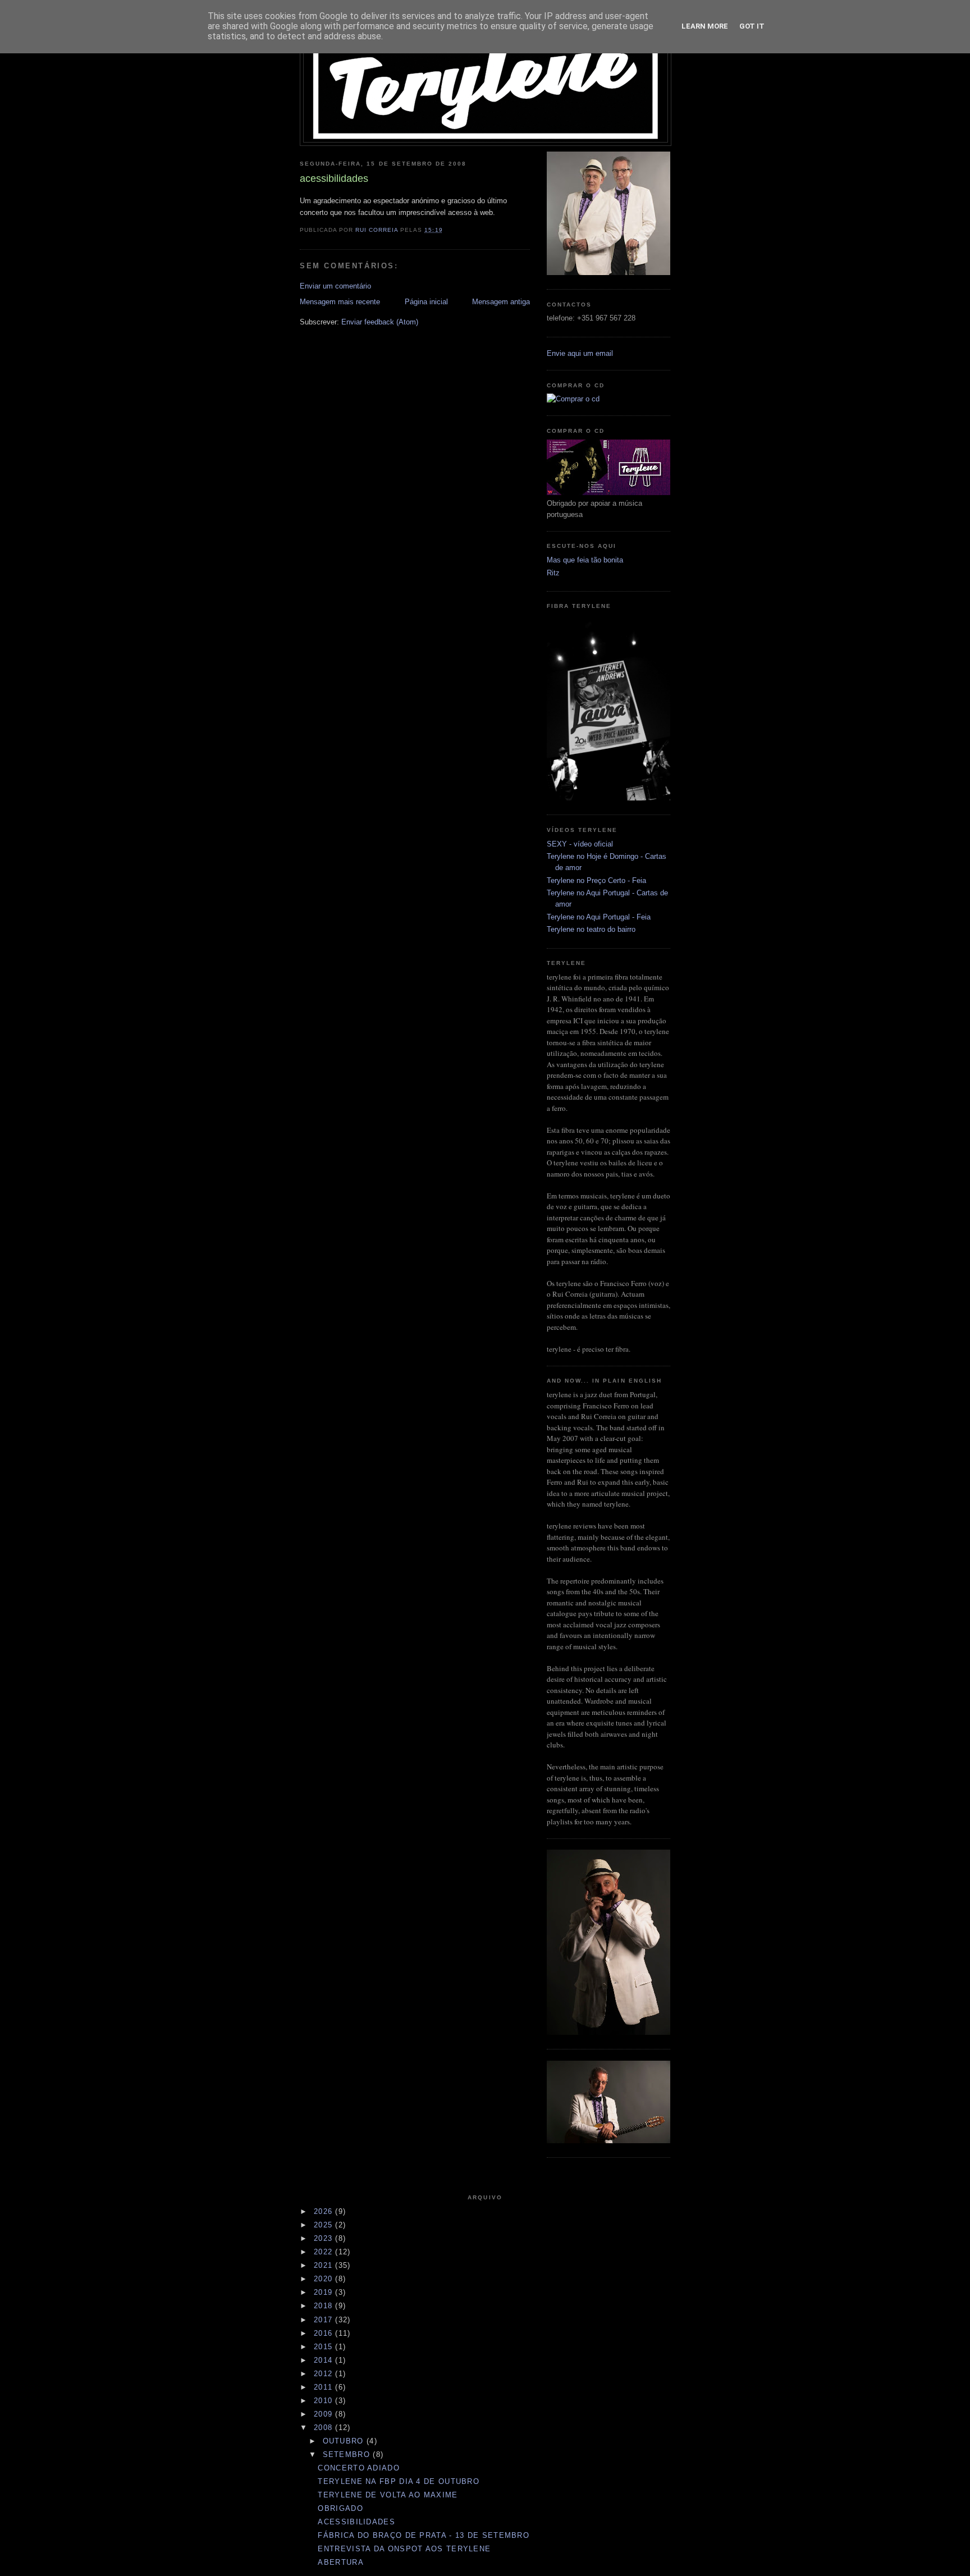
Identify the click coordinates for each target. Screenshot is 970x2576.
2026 (325, 2211)
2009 (325, 2414)
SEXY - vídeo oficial (580, 844)
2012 (325, 2374)
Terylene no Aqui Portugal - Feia (599, 917)
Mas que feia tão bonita (585, 560)
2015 (325, 2347)
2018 (325, 2306)
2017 (325, 2320)
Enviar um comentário (335, 286)
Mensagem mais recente (340, 302)
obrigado (340, 2508)
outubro (345, 2441)
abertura (340, 2562)
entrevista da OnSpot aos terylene (404, 2549)
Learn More (705, 26)
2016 (325, 2333)
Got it (752, 26)
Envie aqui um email (580, 353)
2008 (325, 2428)
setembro (348, 2454)
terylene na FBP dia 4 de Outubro (399, 2481)
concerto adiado (359, 2468)
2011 (325, 2387)
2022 (325, 2252)
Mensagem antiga (501, 302)
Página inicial (426, 302)
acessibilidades (356, 2522)
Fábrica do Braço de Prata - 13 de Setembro (424, 2535)
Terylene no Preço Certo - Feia (596, 880)
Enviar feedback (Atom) (380, 322)
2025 (325, 2225)
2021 (325, 2265)
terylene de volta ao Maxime (388, 2495)
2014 (325, 2360)
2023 (325, 2238)
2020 (325, 2279)
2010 (325, 2401)
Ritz (553, 573)
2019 (325, 2292)
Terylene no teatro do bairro (591, 929)
